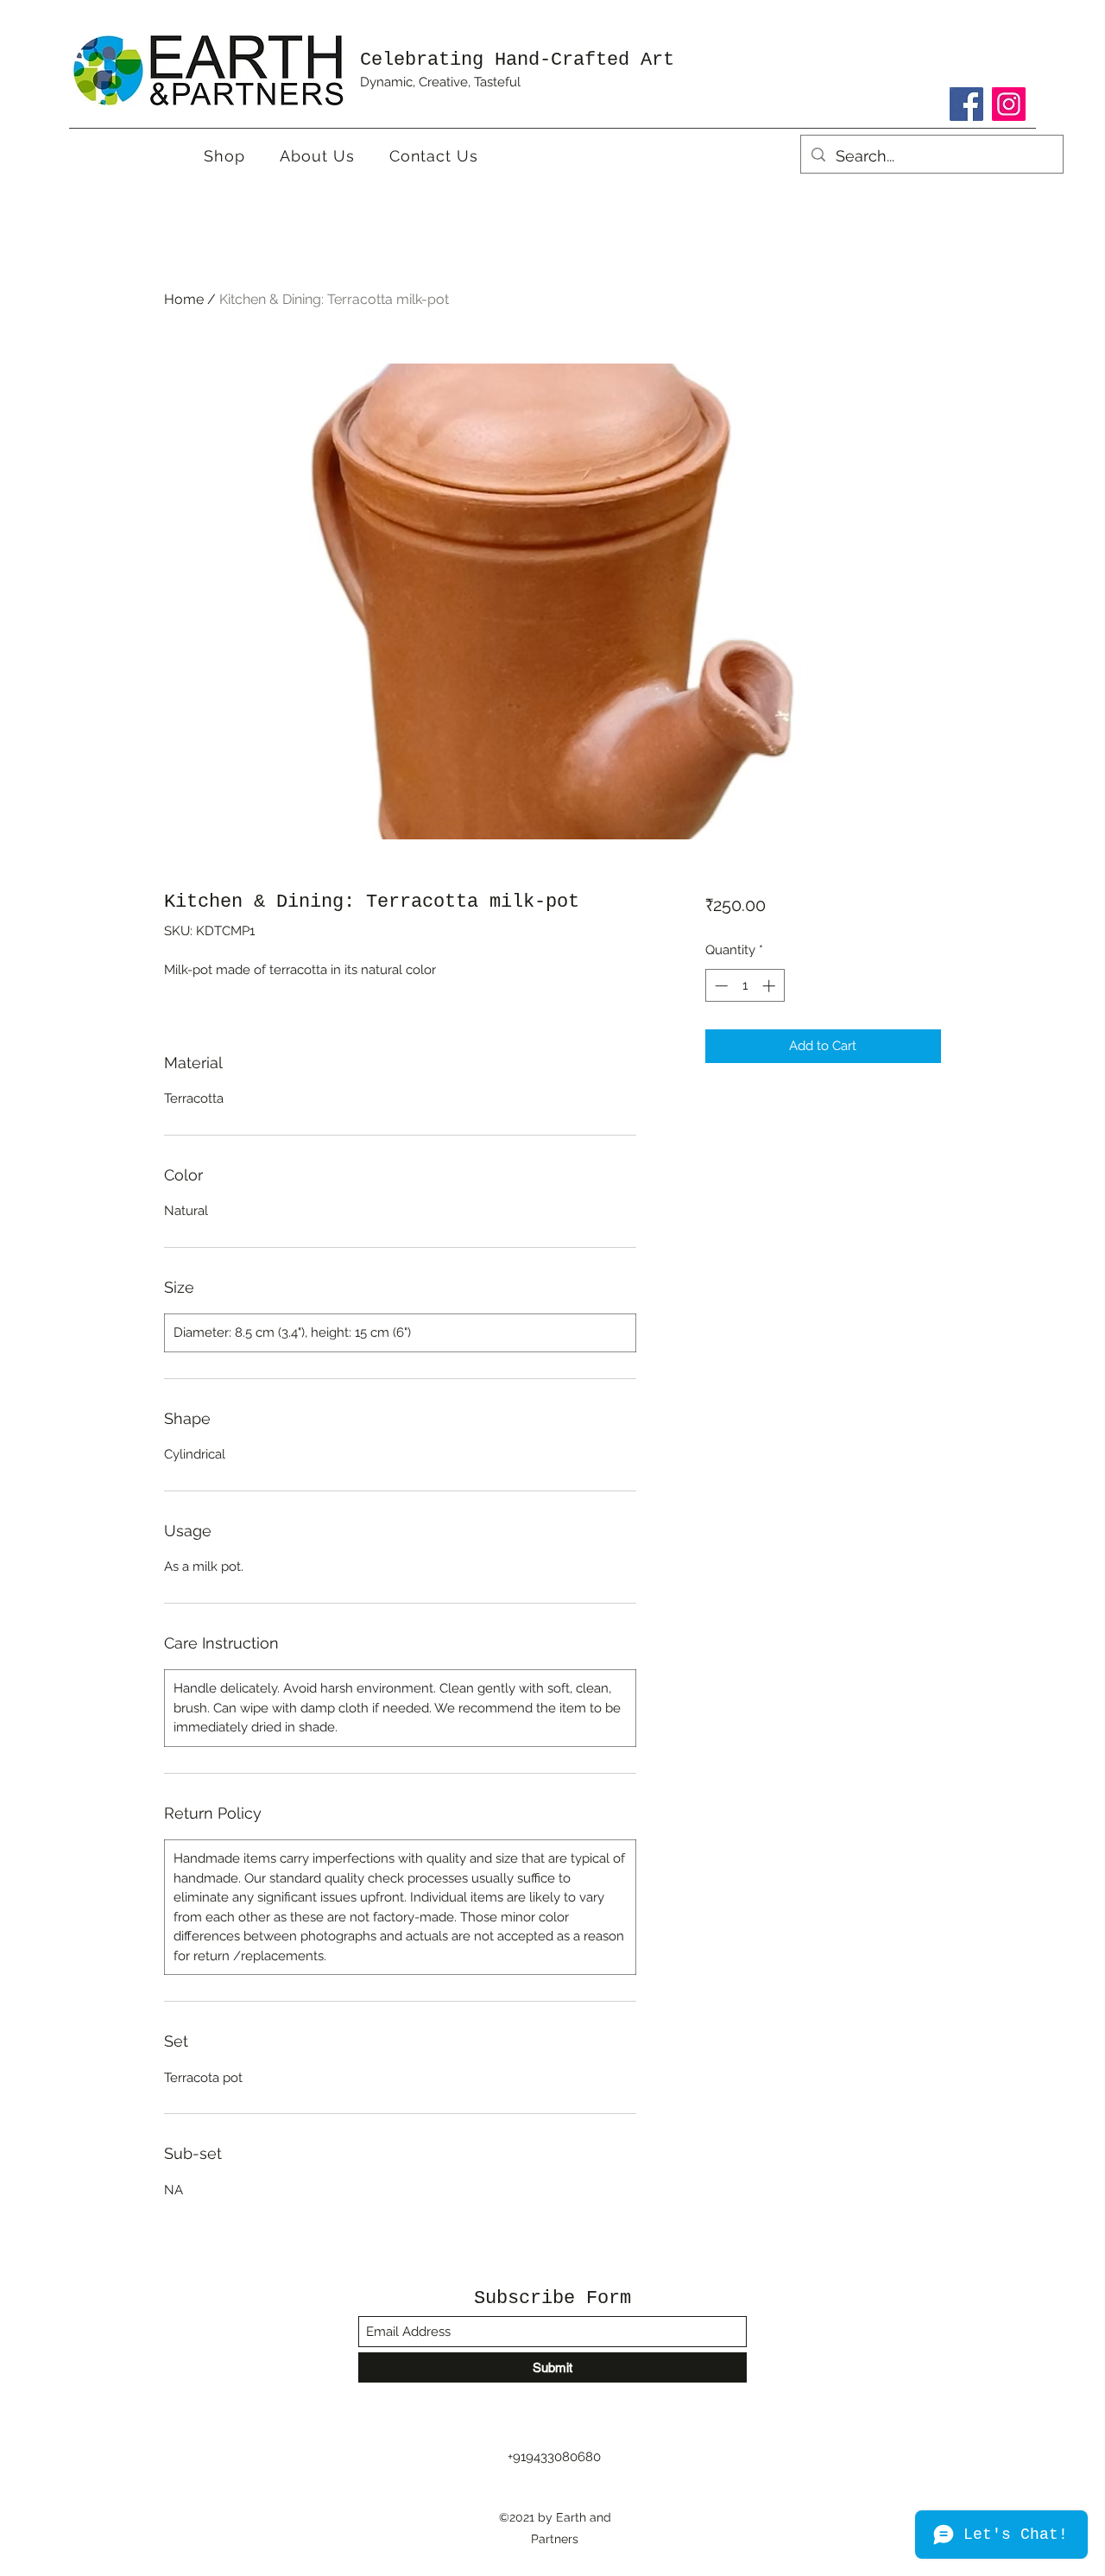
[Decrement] (720, 986)
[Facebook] (966, 104)
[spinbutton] (745, 986)
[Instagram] (1009, 104)
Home (184, 299)
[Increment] (770, 986)
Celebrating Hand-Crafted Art (517, 60)
